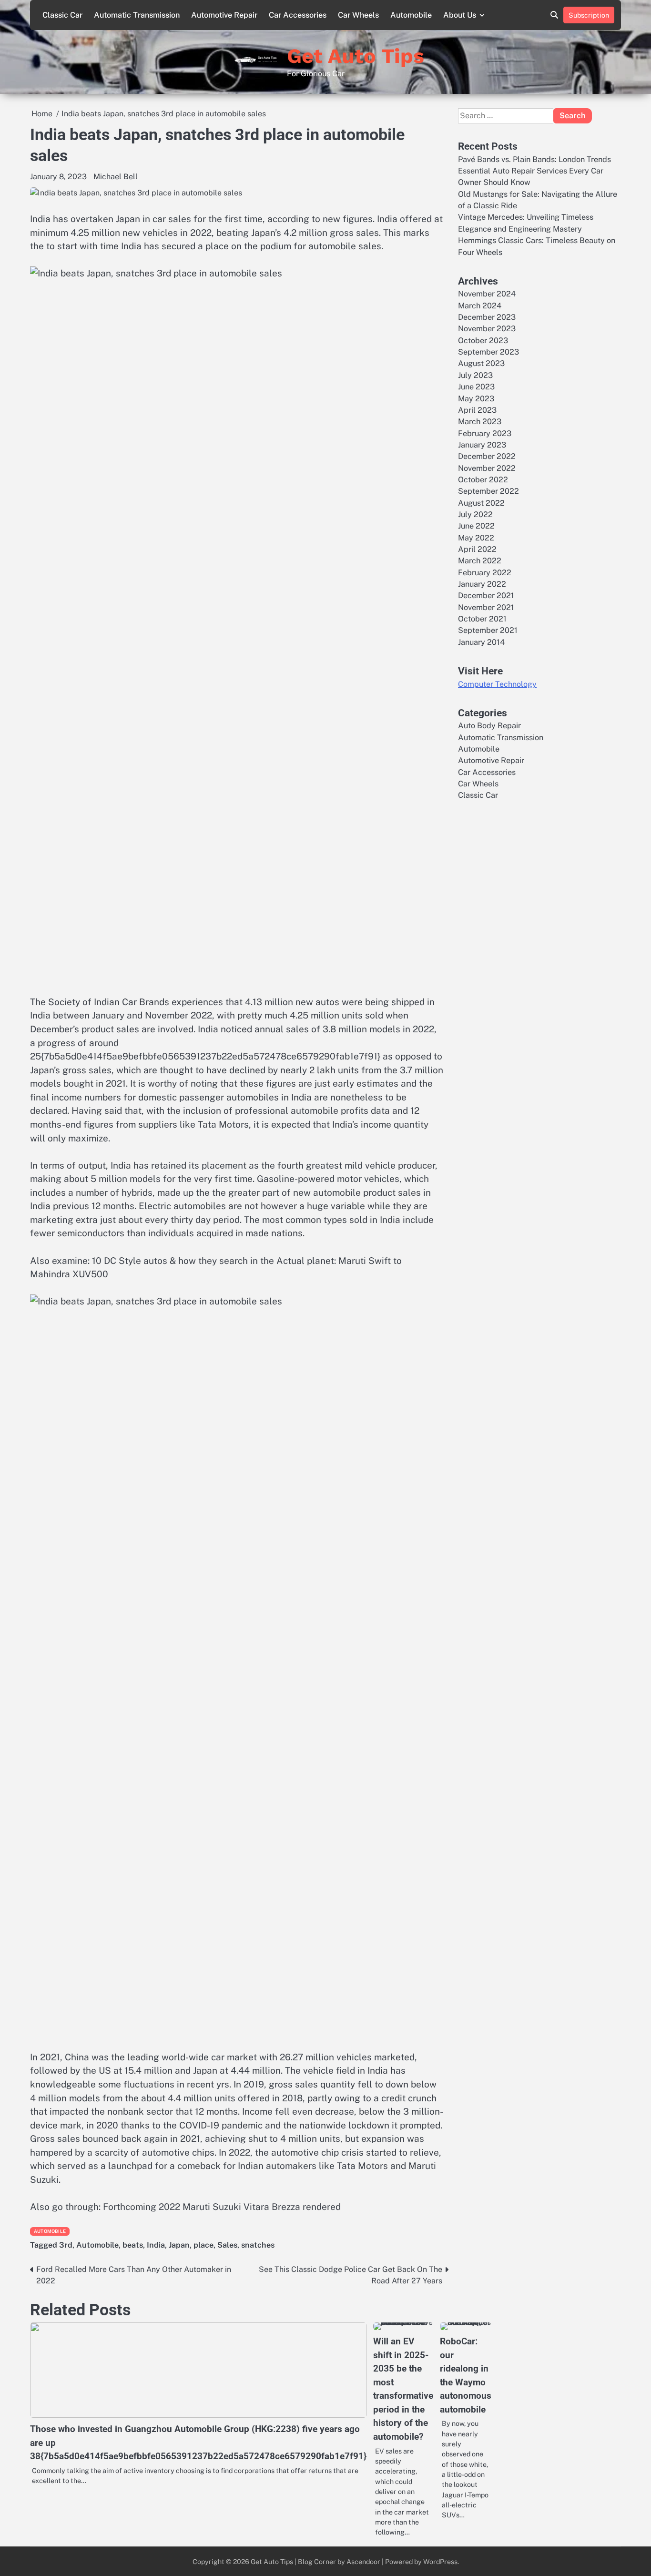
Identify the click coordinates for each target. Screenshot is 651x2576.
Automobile (411, 15)
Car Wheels (358, 15)
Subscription (589, 15)
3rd (66, 2245)
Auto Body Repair (489, 726)
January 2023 (482, 445)
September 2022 (488, 491)
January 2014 (481, 642)
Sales (227, 2245)
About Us (460, 15)
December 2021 (486, 596)
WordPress (440, 2561)
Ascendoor (363, 2561)
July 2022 (475, 514)
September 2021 (488, 630)
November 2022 (487, 468)
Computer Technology (497, 684)
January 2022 (482, 584)
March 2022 (480, 561)
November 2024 (487, 294)
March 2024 (480, 306)
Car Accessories (298, 15)
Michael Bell (116, 177)
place (203, 2245)
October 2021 (482, 619)
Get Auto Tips (356, 56)
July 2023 (475, 375)
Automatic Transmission (137, 15)
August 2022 (481, 503)
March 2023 (480, 422)
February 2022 (485, 573)
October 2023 (483, 341)
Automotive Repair (224, 15)
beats (133, 2245)
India (156, 2245)
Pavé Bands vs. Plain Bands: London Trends (534, 159)
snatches (258, 2245)
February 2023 (485, 433)
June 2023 (476, 387)
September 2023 (488, 352)
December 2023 (487, 317)
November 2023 (487, 329)
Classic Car (62, 15)
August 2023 (481, 363)
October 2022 (483, 480)
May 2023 (476, 398)
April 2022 (477, 549)
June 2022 (476, 526)
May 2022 (476, 538)
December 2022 (487, 456)
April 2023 (477, 410)
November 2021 (486, 607)
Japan (179, 2245)
